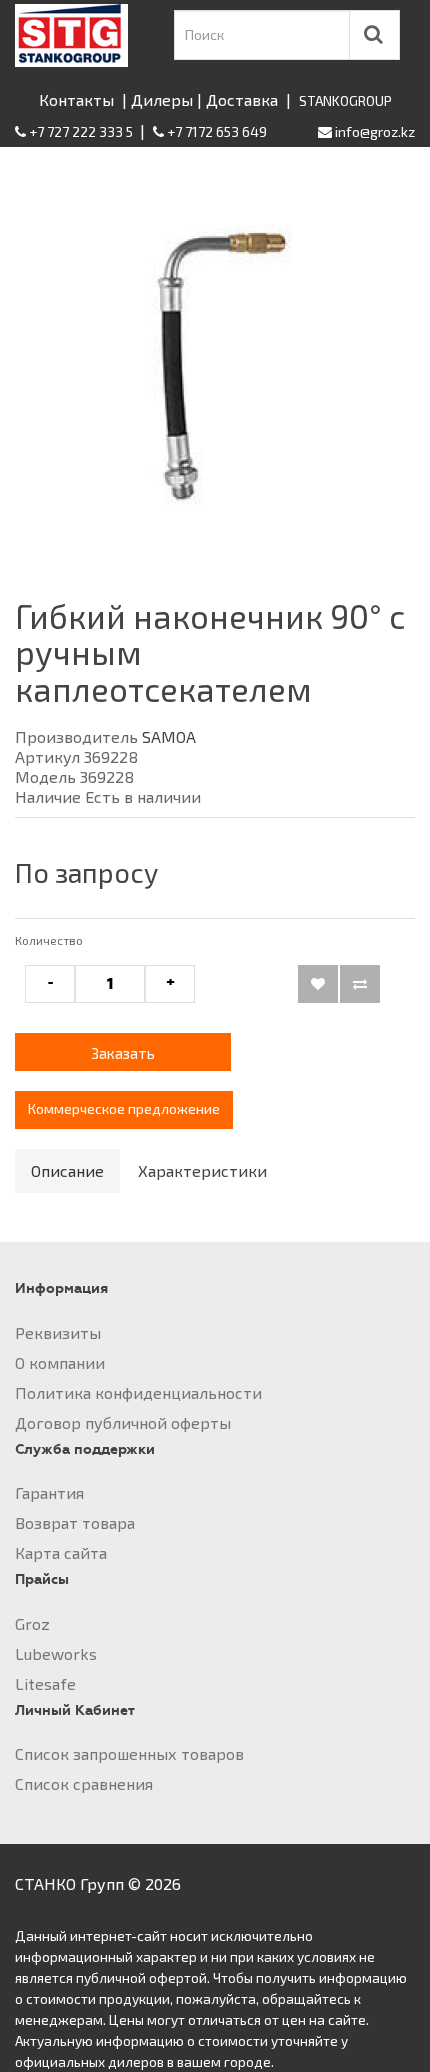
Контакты (76, 99)
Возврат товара (75, 1522)
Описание (67, 1170)
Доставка (242, 99)
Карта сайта (61, 1552)
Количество (49, 940)
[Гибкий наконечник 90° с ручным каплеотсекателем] (215, 358)
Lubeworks (56, 1653)
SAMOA (169, 736)
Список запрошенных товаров (129, 1753)
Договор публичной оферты (123, 1422)
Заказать (123, 1053)
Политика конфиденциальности (138, 1392)
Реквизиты (58, 1332)
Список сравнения (84, 1783)
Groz (32, 1623)
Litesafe (45, 1683)
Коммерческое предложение (124, 1108)
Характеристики (202, 1170)
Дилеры (162, 99)
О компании (60, 1362)
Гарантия (49, 1492)
